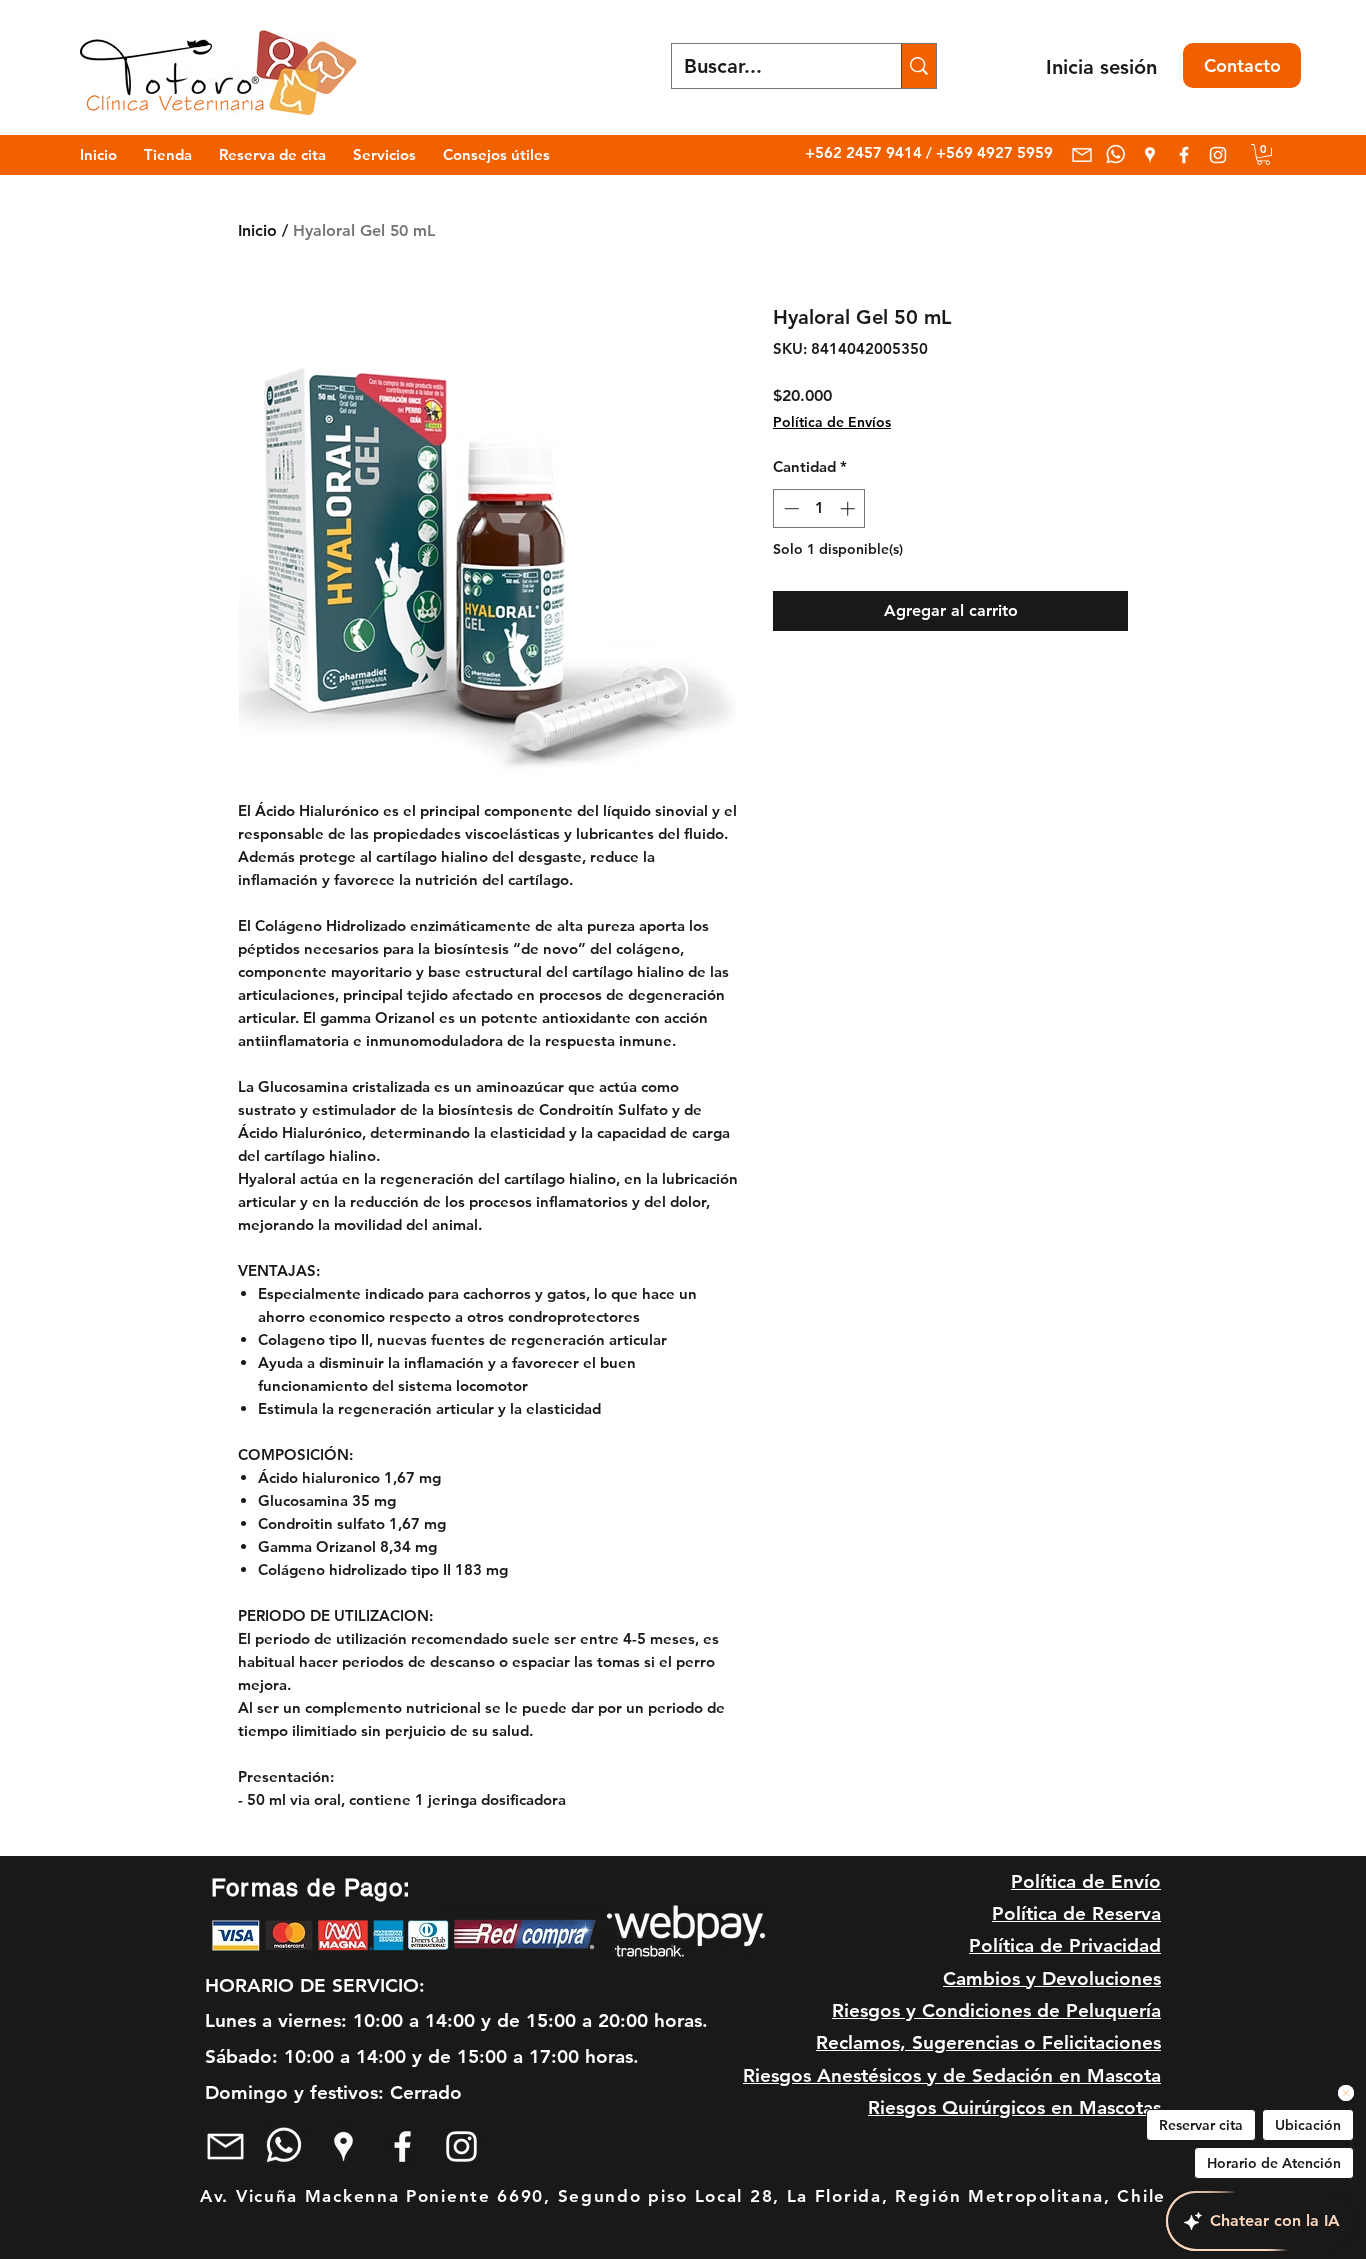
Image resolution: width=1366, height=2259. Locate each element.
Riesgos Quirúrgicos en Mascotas (1014, 2107)
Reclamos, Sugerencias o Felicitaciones (988, 2042)
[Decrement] (789, 508)
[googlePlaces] (1150, 155)
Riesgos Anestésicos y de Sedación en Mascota (952, 2075)
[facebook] (1184, 155)
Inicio (257, 230)
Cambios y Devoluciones (1052, 1978)
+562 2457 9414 (865, 152)
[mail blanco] (1082, 155)
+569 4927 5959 (994, 152)
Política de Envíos (832, 422)
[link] (1263, 154)
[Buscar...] (918, 66)
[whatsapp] (1116, 155)
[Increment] (849, 508)
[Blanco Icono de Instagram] (1218, 155)
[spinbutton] (819, 508)
